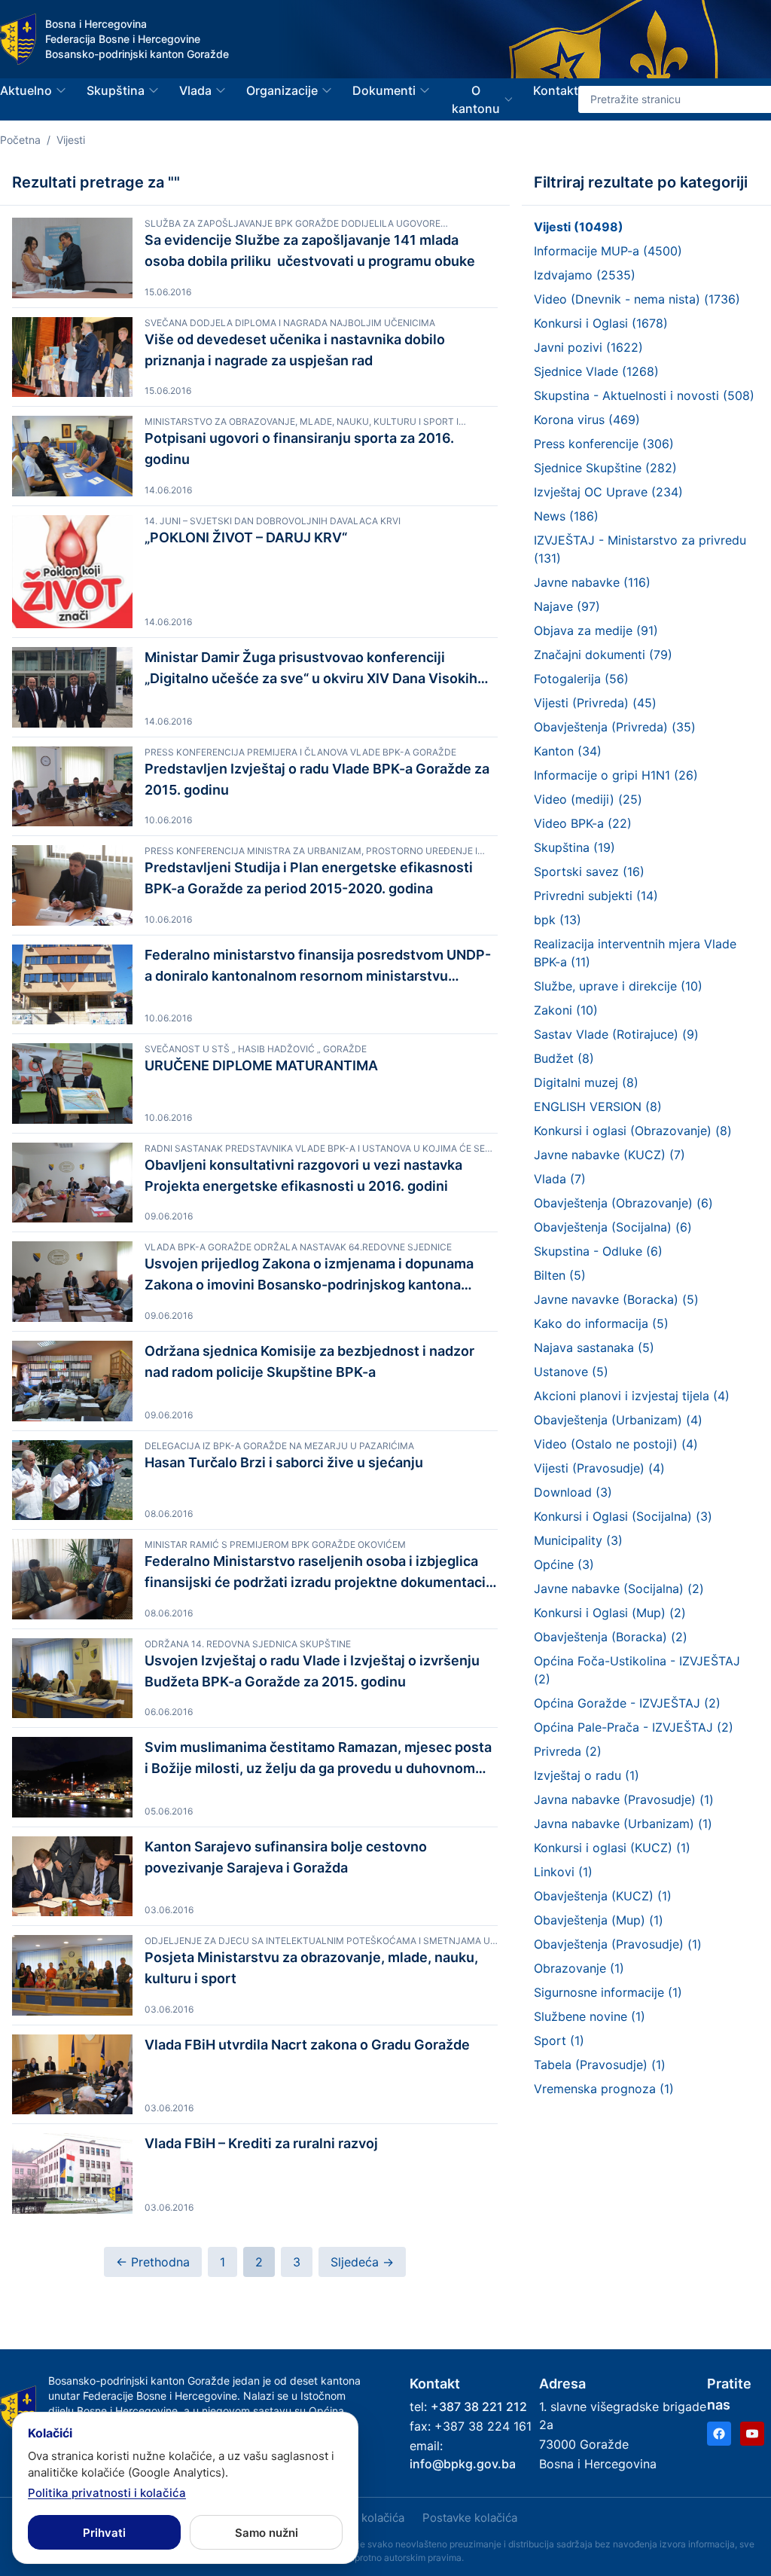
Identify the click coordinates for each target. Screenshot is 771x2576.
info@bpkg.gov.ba (463, 2464)
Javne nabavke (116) (592, 582)
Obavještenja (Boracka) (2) (611, 1637)
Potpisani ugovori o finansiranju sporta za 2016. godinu (299, 449)
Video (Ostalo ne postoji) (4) (616, 1444)
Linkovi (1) (563, 1872)
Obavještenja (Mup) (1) (599, 1920)
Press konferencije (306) (604, 444)
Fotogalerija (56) (581, 679)
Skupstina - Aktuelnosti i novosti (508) (644, 395)
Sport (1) (559, 2040)
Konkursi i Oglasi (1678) (601, 323)
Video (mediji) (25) (588, 799)
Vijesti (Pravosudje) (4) (599, 1468)
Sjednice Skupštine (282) (605, 468)
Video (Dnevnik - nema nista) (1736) (637, 299)
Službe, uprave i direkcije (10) (618, 986)
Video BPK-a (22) (583, 823)
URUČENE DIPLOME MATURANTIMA (261, 1065)
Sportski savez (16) (589, 871)
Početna (20, 140)
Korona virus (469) (587, 420)
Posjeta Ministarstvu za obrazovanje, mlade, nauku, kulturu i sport (311, 1968)
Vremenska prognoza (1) (604, 2089)
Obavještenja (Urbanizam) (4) (618, 1420)
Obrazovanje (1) (579, 1968)
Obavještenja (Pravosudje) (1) (618, 1944)
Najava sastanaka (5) (594, 1348)
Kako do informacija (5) (601, 1323)
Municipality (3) (578, 1540)
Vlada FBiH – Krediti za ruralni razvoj (261, 2143)
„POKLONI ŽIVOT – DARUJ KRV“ (249, 537)
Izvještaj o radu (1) (587, 1775)
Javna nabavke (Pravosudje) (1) (624, 1799)
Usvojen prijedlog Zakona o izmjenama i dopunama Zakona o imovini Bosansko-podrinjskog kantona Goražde (309, 1276)
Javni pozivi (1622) (588, 347)
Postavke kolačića (470, 2518)
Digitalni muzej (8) (586, 1082)
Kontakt (556, 90)
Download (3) (573, 1492)
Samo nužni (267, 2533)
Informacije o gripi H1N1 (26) (616, 775)
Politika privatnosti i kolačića (107, 2493)
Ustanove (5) (571, 1372)
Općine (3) (564, 1564)
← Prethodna (153, 2262)
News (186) (566, 516)
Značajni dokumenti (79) (603, 655)
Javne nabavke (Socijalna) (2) (619, 1589)
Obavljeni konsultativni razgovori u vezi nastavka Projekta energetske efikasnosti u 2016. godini (303, 1175)
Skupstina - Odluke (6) (598, 1251)
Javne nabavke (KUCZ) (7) (609, 1155)
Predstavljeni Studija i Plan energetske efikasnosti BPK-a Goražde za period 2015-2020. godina (309, 878)
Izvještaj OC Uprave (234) (608, 492)
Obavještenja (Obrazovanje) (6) (623, 1203)
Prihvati (104, 2533)
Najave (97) (567, 606)
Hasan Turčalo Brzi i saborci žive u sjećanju (284, 1462)
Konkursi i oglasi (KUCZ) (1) (612, 1848)
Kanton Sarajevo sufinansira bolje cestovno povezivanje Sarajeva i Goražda (286, 1857)
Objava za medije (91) (596, 630)
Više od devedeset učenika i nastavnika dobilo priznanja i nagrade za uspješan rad (295, 350)
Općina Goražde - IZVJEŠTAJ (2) (627, 1703)
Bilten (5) (560, 1275)
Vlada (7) (560, 1179)
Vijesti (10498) (579, 227)
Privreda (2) (568, 1751)
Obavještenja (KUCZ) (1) (603, 1896)
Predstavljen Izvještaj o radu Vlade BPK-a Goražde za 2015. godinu (317, 779)
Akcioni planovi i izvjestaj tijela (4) (632, 1396)
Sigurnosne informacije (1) (608, 1992)
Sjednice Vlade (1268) (596, 371)
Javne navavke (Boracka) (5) (616, 1299)
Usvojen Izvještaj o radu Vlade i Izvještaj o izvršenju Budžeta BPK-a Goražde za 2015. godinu (312, 1671)
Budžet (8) (564, 1058)
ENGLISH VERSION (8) (598, 1106)
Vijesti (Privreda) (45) (595, 703)
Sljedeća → (362, 2262)
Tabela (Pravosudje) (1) (600, 2065)
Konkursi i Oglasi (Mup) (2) (610, 1613)
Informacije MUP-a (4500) (608, 251)
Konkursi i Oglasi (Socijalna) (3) (623, 1516)
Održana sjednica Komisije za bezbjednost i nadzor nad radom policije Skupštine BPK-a (309, 1361)
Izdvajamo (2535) (585, 275)
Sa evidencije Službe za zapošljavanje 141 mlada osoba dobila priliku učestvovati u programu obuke (310, 250)
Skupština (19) (574, 847)
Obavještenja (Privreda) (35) (615, 727)
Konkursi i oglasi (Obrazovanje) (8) (633, 1131)
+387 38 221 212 (479, 2407)
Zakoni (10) (566, 1010)
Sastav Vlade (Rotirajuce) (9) (616, 1034)
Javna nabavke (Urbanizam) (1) (623, 1824)
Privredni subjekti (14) (596, 896)
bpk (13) (558, 920)
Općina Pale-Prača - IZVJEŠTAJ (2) (634, 1727)
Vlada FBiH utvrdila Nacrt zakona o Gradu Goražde (307, 2045)
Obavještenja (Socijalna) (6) (613, 1227)
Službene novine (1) (590, 2016)
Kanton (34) (568, 751)
